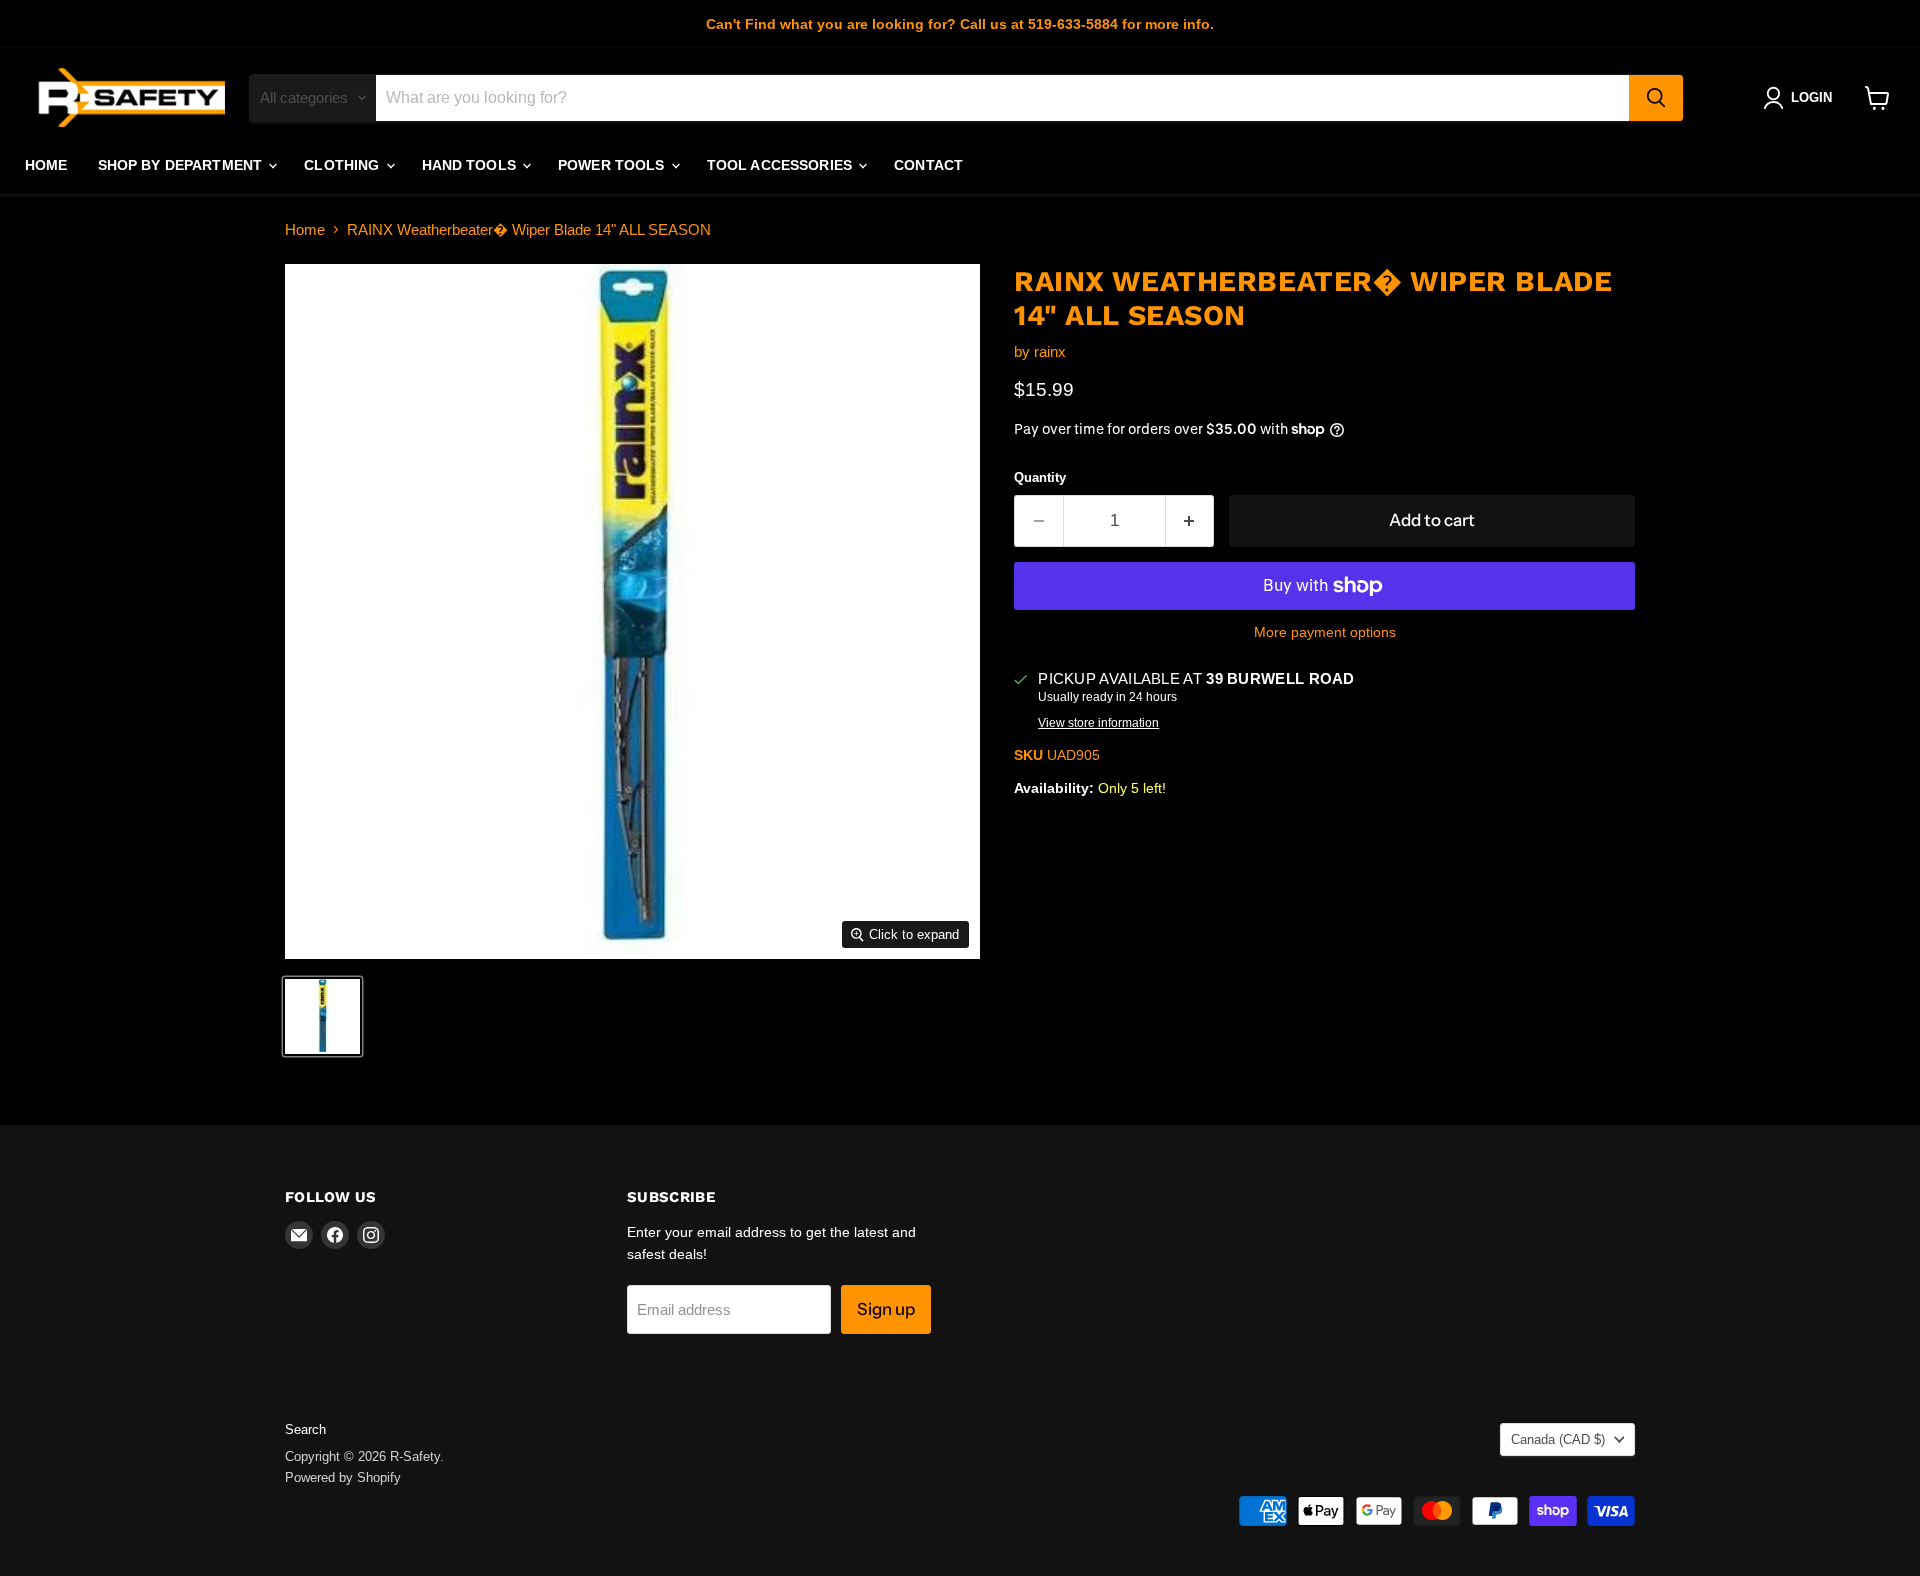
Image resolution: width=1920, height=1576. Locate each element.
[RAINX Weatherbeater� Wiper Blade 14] (322, 1016)
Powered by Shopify (343, 1477)
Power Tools (613, 165)
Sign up (886, 1309)
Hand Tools (471, 165)
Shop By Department (182, 165)
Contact (928, 165)
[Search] (1656, 98)
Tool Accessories (781, 165)
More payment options (1325, 632)
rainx (1050, 351)
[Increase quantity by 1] (1190, 520)
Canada (1558, 1439)
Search (305, 1429)
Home (46, 165)
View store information (1098, 723)
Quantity (1040, 477)
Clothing (343, 165)
